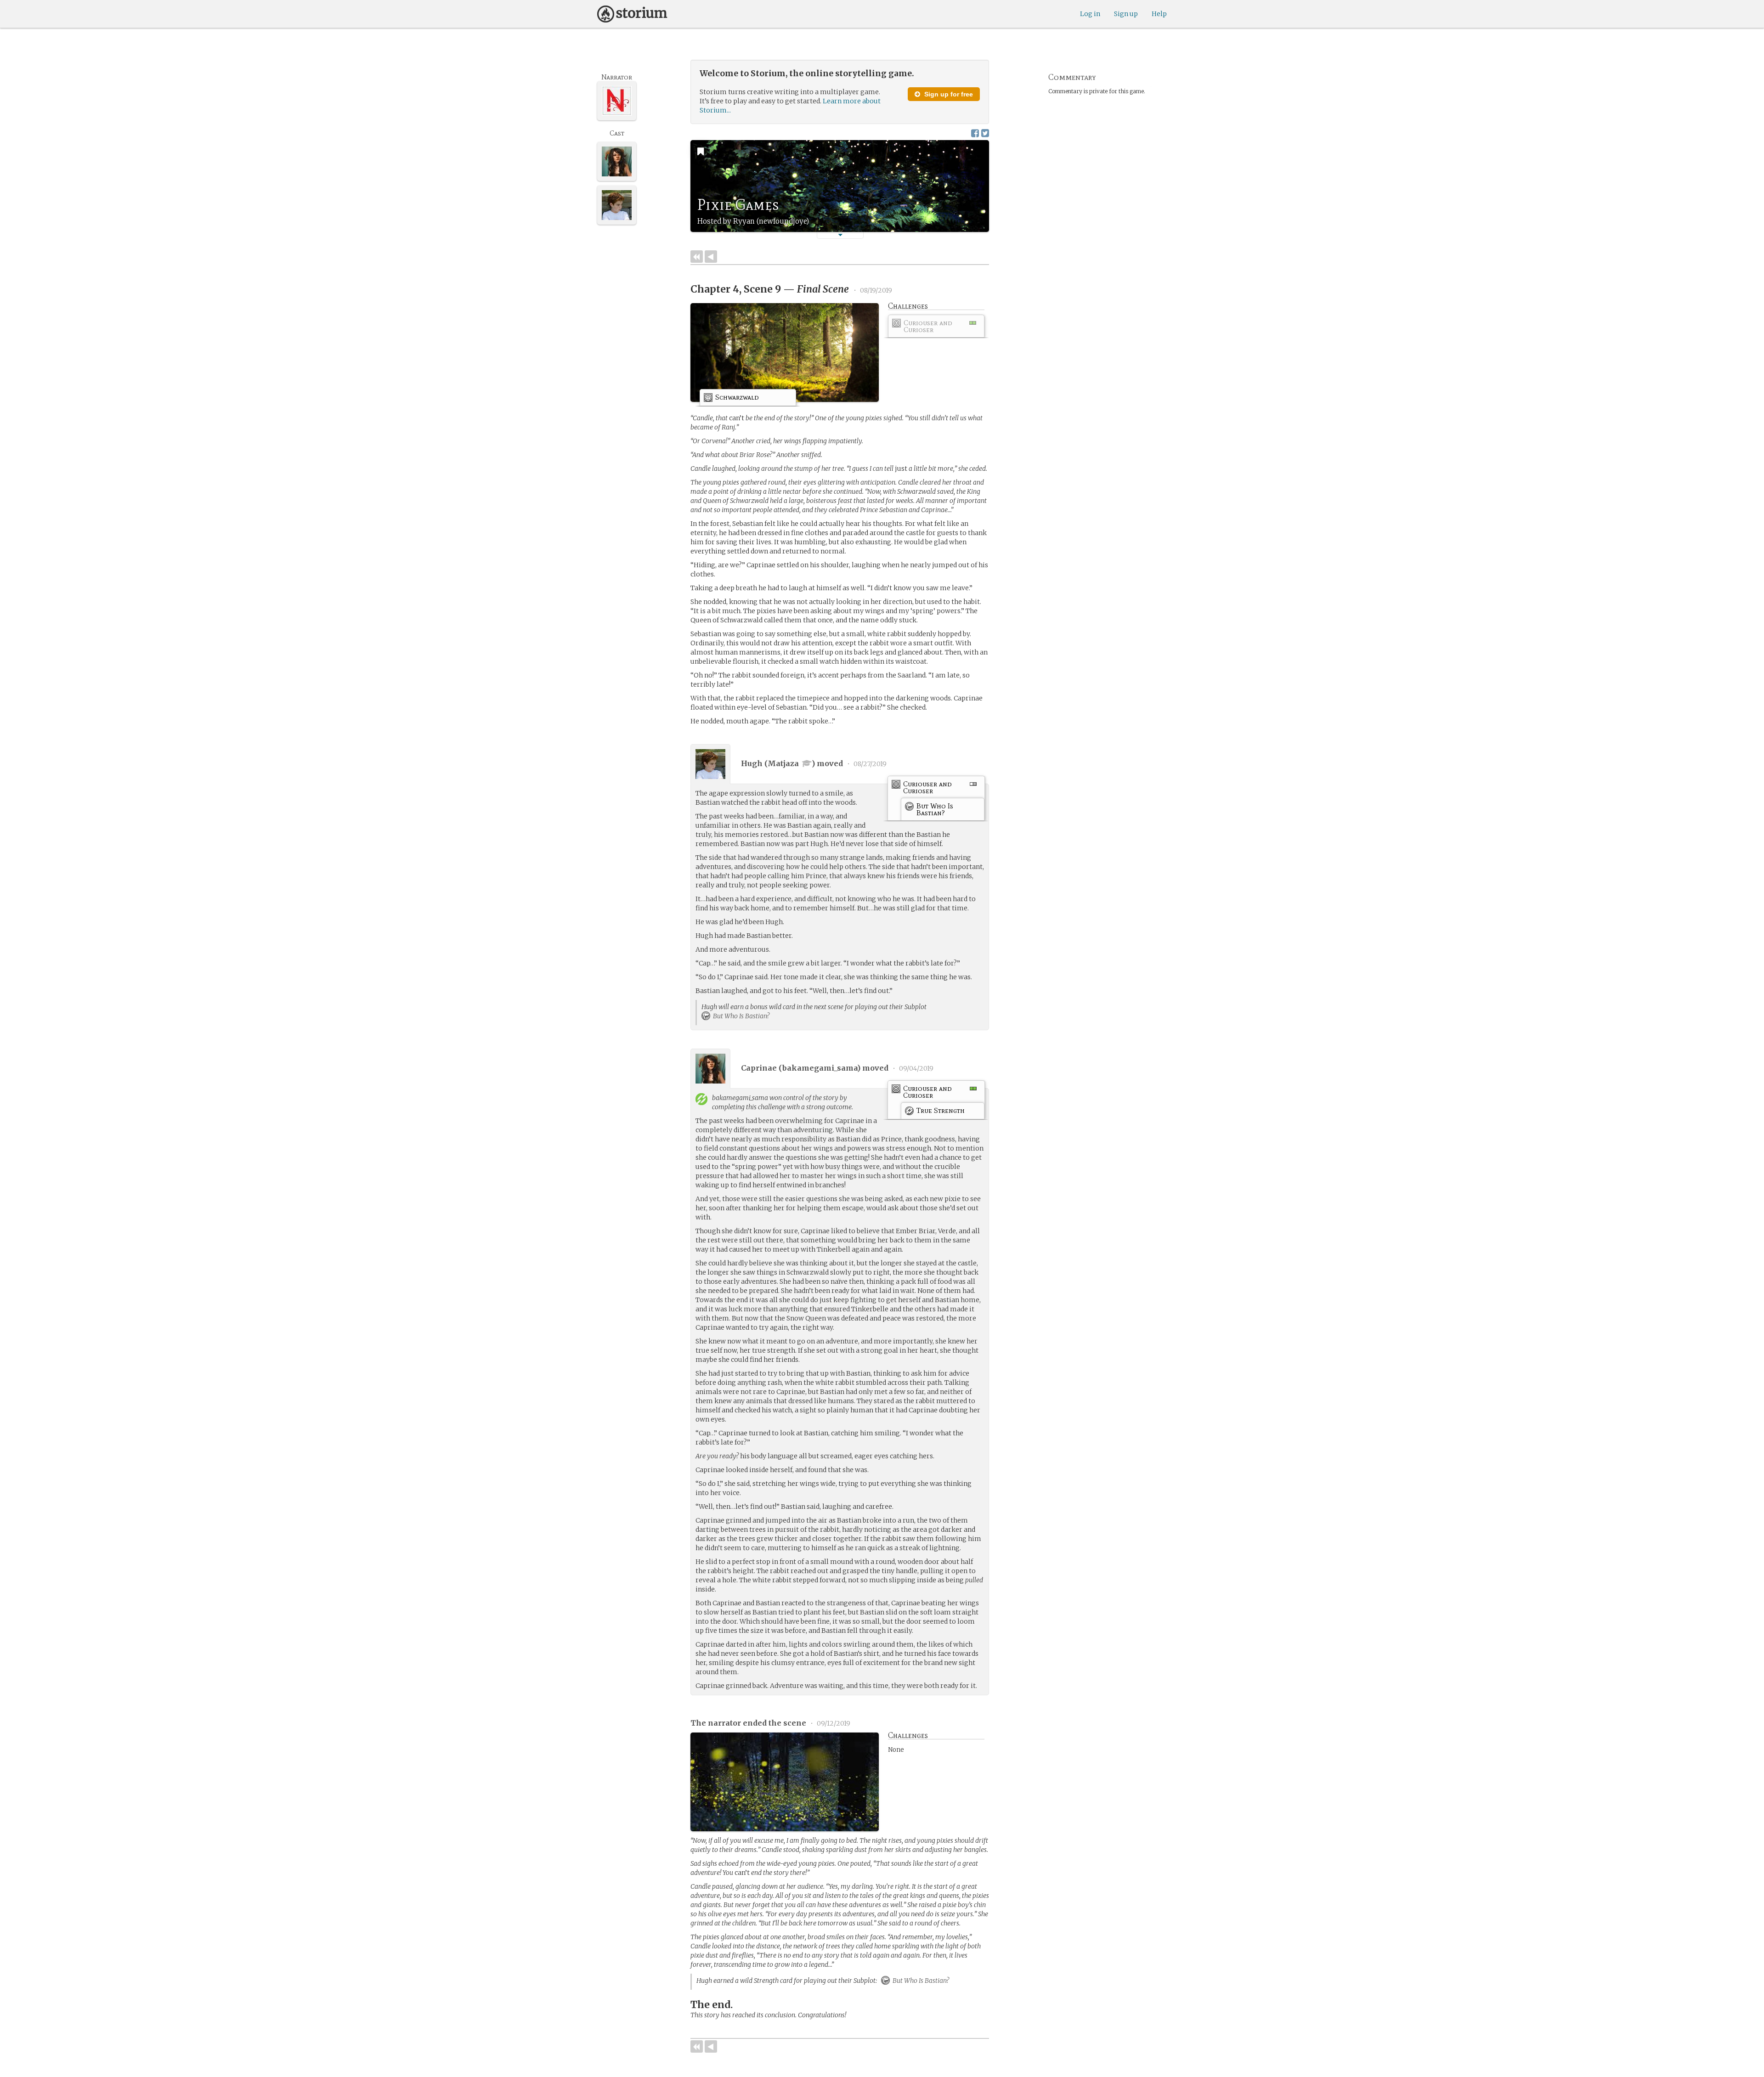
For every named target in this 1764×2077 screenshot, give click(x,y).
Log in (1090, 14)
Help (1159, 14)
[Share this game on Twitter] (985, 133)
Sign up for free (948, 94)
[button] (840, 235)
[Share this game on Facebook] (975, 133)
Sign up (1126, 14)
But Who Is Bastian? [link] (741, 1016)
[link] (936, 328)
